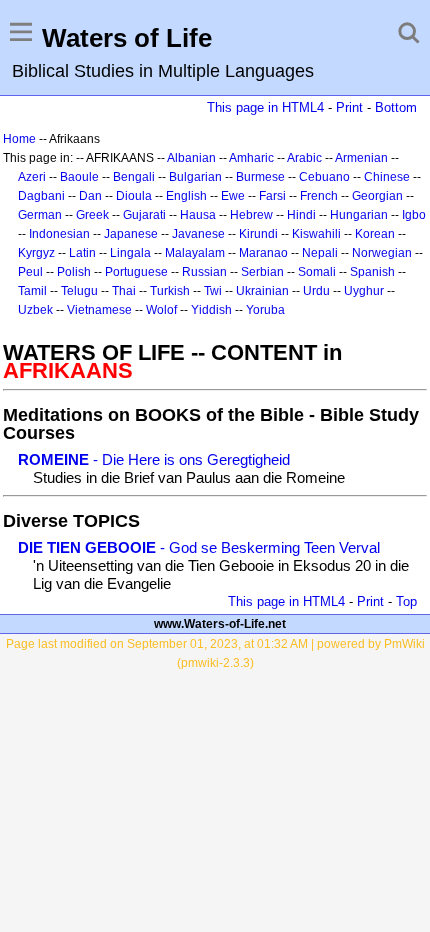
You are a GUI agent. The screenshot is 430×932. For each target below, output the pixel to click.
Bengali (134, 177)
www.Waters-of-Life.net (220, 624)
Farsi (272, 196)
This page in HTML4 (265, 107)
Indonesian (59, 234)
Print (349, 107)
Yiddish (211, 310)
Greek (92, 215)
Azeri (32, 177)
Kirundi (258, 234)
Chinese (387, 177)
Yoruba (265, 310)
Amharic (251, 158)
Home (19, 139)
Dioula (134, 196)
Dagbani (41, 196)
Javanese (198, 234)
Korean (375, 234)
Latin (82, 253)
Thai (124, 291)
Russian (204, 272)
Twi (213, 291)
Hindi (301, 215)
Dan (90, 196)
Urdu (316, 291)
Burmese (260, 177)
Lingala (130, 253)
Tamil (32, 291)
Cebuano (324, 177)
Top (406, 601)
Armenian (361, 158)
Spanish (372, 272)
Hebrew (251, 215)
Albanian (191, 158)
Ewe (233, 196)
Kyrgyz (36, 253)
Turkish (170, 291)
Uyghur (364, 291)
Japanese (131, 234)
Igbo (414, 215)
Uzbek (35, 310)
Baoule (79, 177)
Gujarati (144, 215)
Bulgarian (195, 177)
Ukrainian (262, 291)
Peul (30, 272)
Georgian (377, 196)
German (40, 215)
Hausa (198, 215)
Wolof (161, 310)
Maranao (263, 253)
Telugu (79, 291)
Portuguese (136, 272)
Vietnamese (99, 310)
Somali (317, 272)
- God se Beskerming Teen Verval (199, 547)
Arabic (304, 158)
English (186, 196)
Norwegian (382, 253)
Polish (74, 272)
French (319, 196)
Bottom (396, 107)
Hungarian (359, 215)
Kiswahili (316, 234)
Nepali (320, 253)
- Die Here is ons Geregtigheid (154, 459)
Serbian (262, 272)
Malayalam (195, 253)
